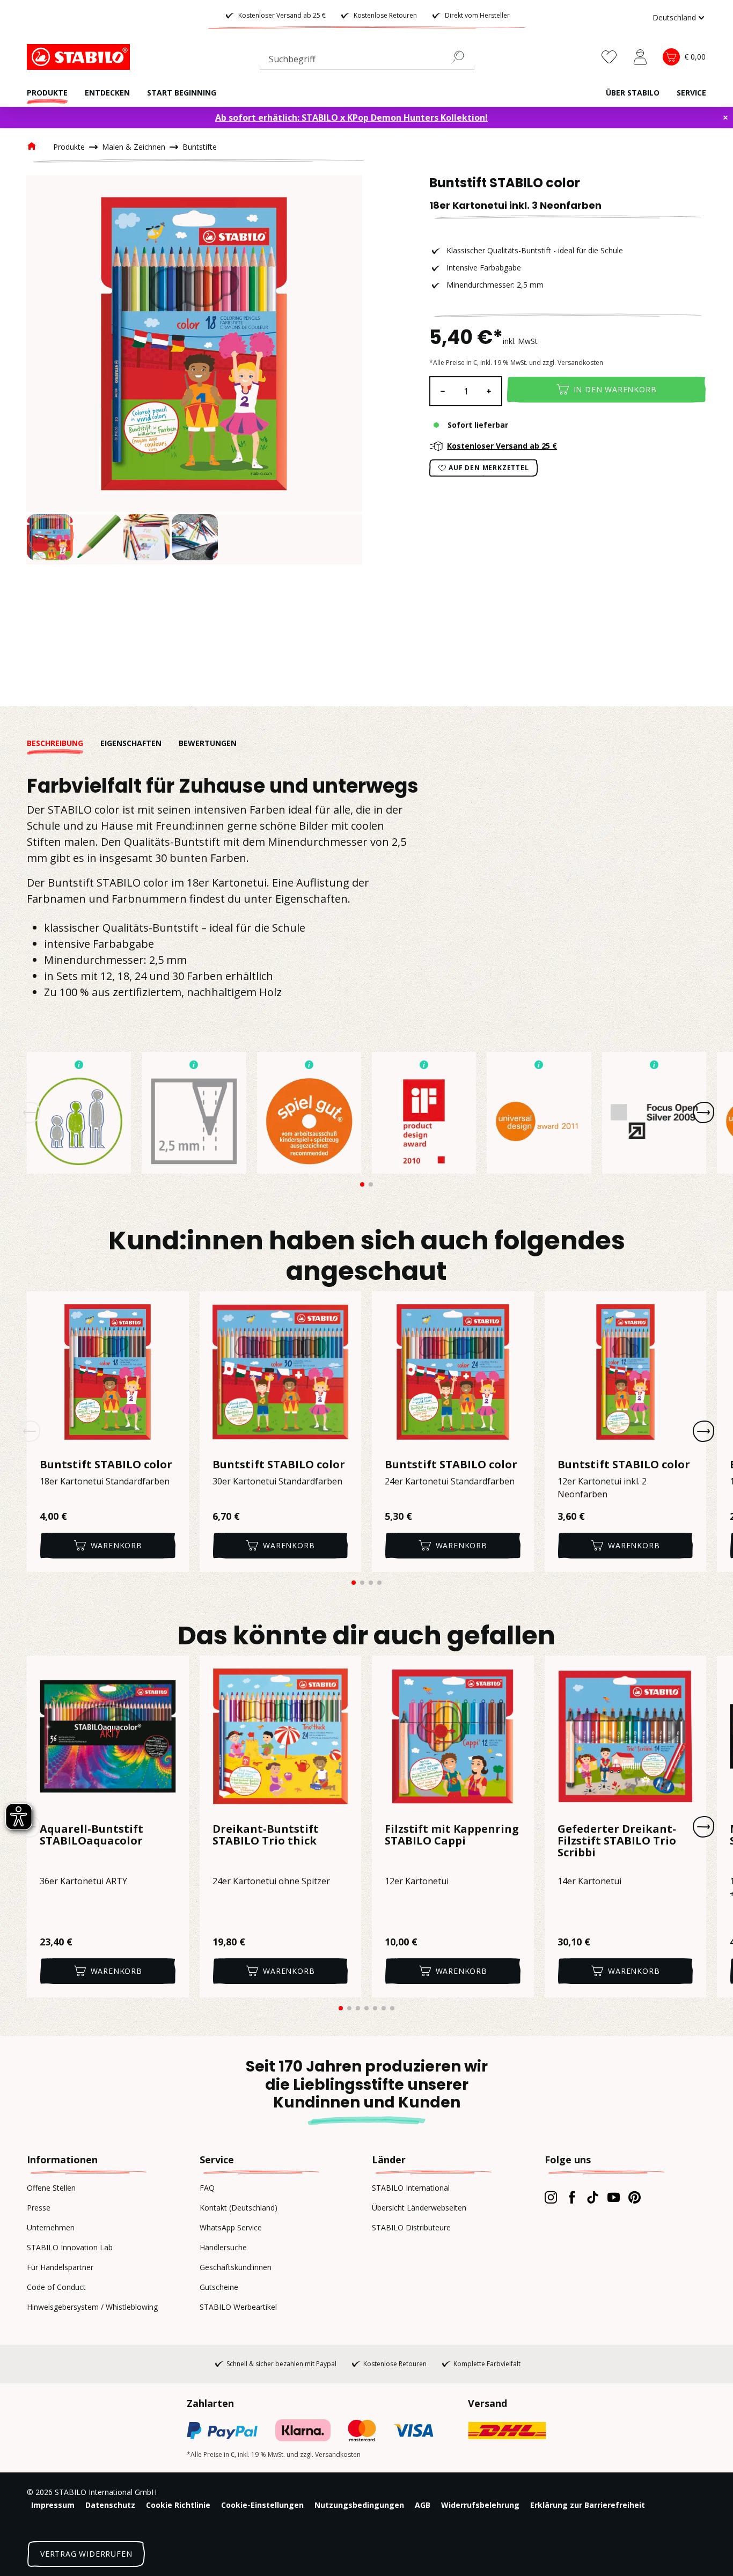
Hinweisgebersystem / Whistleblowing (92, 2307)
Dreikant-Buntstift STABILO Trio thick (266, 1835)
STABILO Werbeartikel (238, 2307)
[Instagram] (551, 2197)
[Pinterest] (635, 2197)
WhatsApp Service (231, 2227)
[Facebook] (572, 2197)
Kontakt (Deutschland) (239, 2208)
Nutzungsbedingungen (359, 2505)
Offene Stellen (51, 2188)
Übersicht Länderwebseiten (419, 2208)
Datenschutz (110, 2505)
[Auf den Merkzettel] (174, 1306)
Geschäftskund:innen (236, 2267)
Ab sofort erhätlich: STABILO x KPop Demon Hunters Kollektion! (351, 118)
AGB (423, 2505)
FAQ (207, 2188)
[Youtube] (614, 2197)
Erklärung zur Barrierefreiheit (588, 2505)
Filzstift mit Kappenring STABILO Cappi (452, 1835)
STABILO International (411, 2188)
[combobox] (367, 61)
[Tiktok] (593, 2197)
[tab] (64, 743)
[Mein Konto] (640, 57)
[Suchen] (462, 57)
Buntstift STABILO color (106, 1465)
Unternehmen (51, 2227)
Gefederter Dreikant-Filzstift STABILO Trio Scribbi (617, 1841)
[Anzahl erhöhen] (489, 391)
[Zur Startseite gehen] (80, 57)
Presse (39, 2208)
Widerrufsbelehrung (480, 2505)
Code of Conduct (56, 2287)
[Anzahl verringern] (442, 391)
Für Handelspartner (60, 2267)
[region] (194, 370)
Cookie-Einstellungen (262, 2505)
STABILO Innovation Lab (70, 2247)
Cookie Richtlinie (178, 2505)
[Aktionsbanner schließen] (725, 118)
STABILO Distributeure (411, 2227)
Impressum (53, 2505)
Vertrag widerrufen (86, 2554)
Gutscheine (219, 2287)
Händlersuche (223, 2247)
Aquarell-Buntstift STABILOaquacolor (91, 1835)
